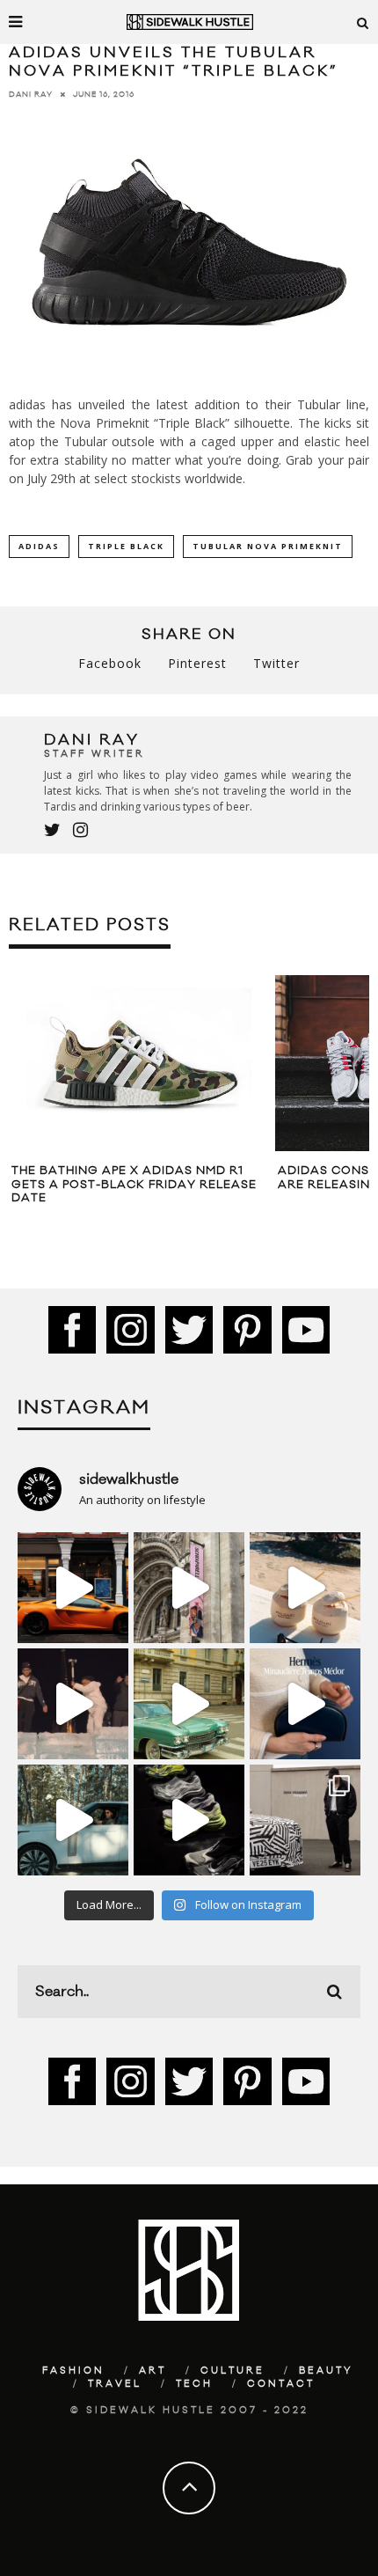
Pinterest (197, 663)
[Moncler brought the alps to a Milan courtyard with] (189, 1704)
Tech (194, 2384)
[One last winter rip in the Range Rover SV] (73, 1820)
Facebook (110, 663)
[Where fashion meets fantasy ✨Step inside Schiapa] (189, 1588)
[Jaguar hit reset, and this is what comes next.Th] (305, 1820)
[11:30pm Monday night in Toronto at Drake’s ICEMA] (73, 1704)
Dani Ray (31, 95)
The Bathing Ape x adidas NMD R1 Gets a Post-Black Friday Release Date (134, 1184)
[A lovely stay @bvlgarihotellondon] (73, 1588)
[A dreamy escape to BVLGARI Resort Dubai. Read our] (305, 1588)
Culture (233, 2371)
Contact (281, 2384)
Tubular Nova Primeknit (268, 546)
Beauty (326, 2371)
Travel (115, 2384)
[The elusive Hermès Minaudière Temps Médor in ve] (305, 1704)
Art (153, 2371)
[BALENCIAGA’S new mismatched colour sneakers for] (189, 1820)
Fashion (73, 2371)
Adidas (39, 546)
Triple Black (126, 546)
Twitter (276, 663)
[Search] (363, 22)
